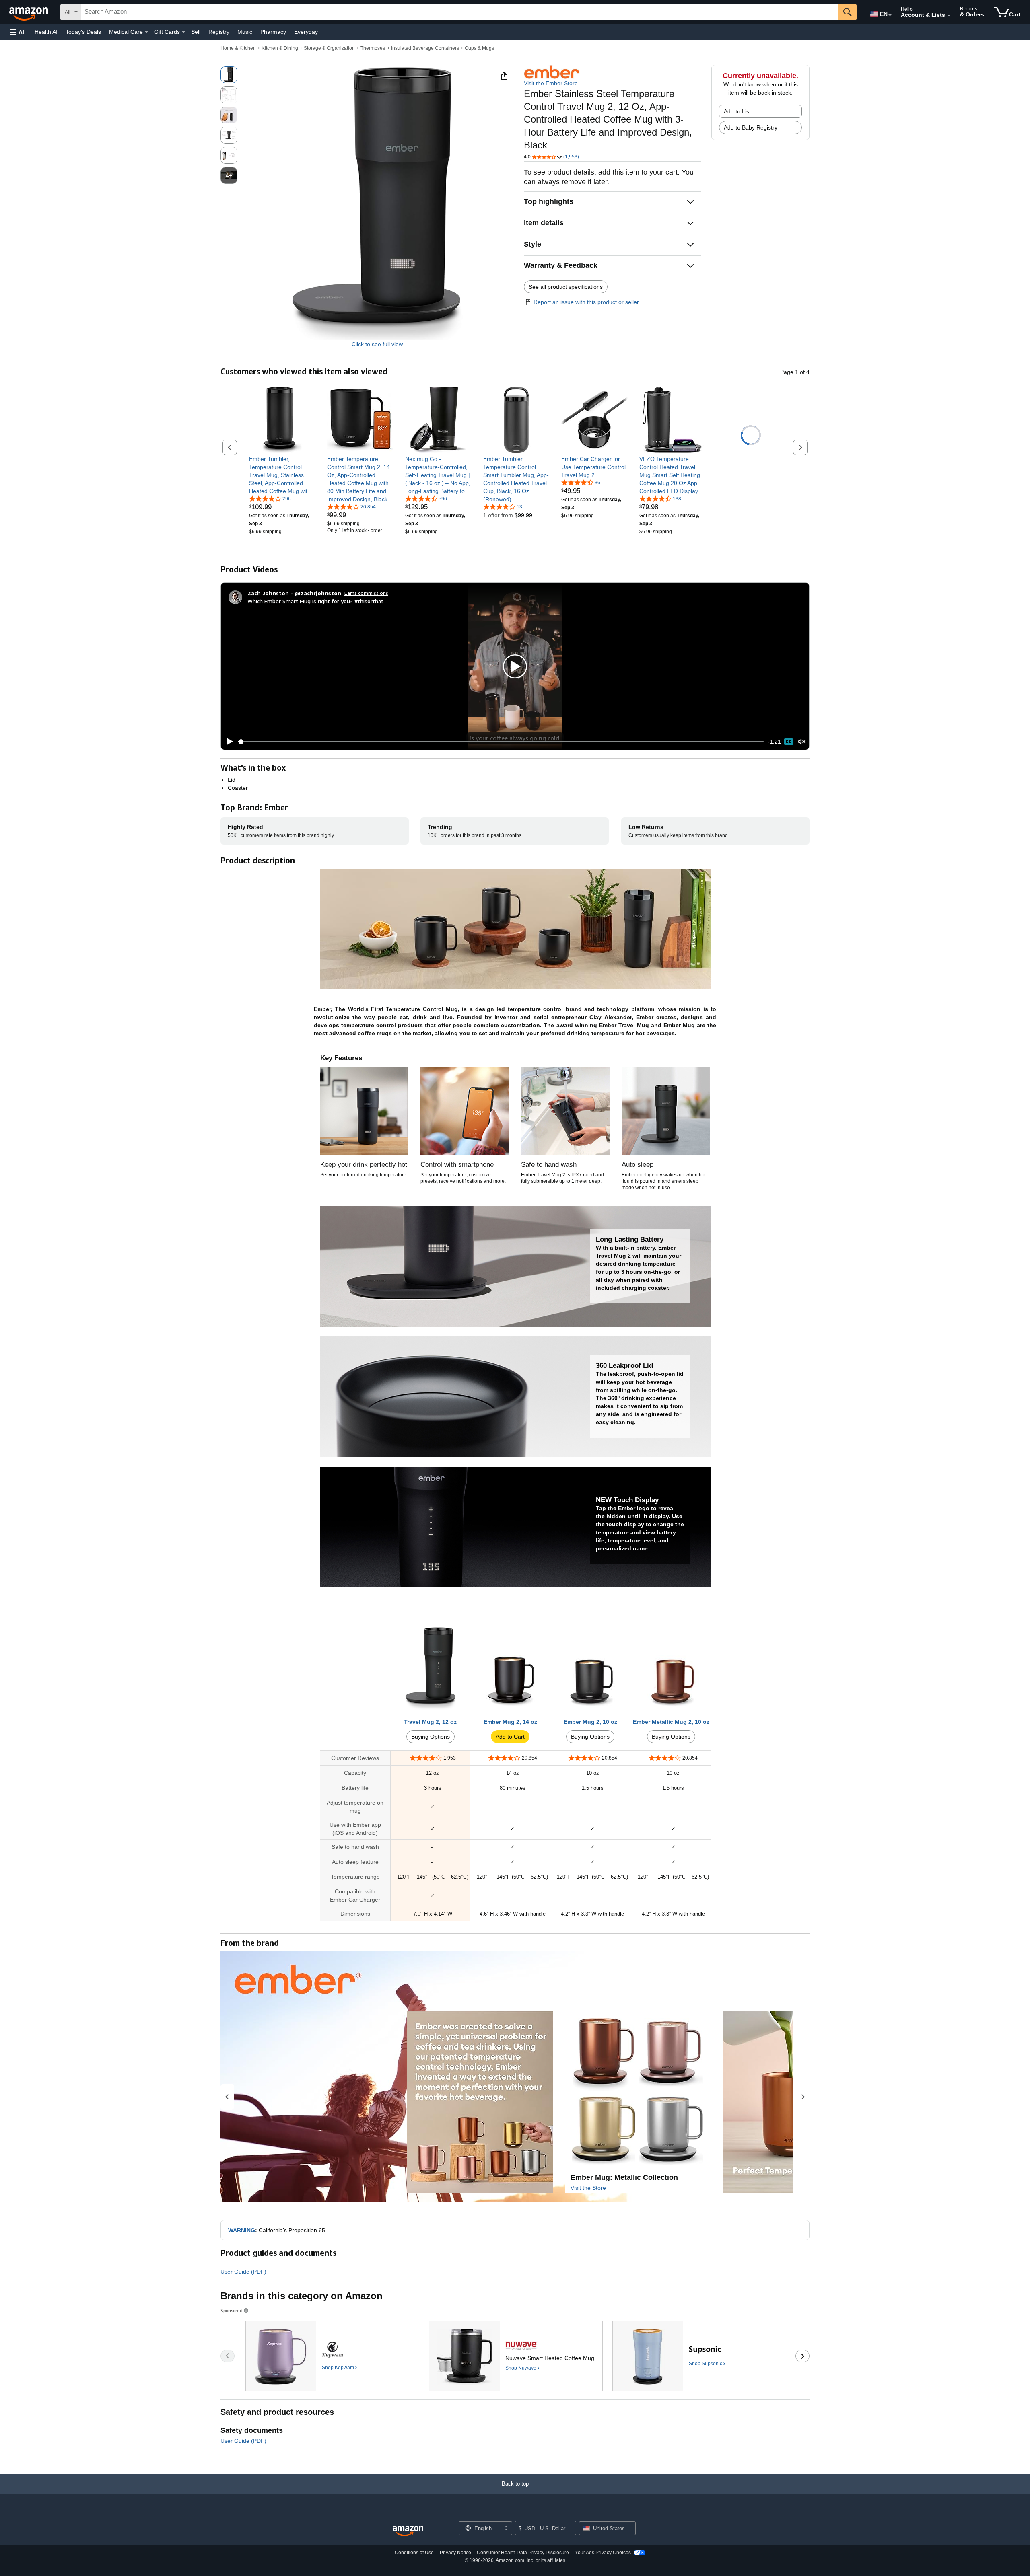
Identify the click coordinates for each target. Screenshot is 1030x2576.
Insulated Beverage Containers (425, 48)
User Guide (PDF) (243, 2272)
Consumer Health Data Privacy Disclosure (523, 2553)
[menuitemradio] (789, 742)
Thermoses (373, 48)
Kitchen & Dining (280, 48)
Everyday (306, 32)
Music (245, 32)
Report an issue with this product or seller (586, 302)
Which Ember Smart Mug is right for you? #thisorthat (315, 601)
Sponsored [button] (232, 2310)
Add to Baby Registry (751, 127)
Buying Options (431, 1737)
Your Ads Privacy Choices (603, 2553)
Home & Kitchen (238, 48)
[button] (18, 32)
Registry (219, 32)
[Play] (227, 742)
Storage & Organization (329, 48)
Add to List (737, 111)
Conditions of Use (414, 2553)
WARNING (242, 2230)
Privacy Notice (455, 2553)
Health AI (46, 32)
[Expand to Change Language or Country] (890, 15)
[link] (282, 475)
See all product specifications (566, 287)
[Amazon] (29, 12)
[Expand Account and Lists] (949, 16)
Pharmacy (273, 32)
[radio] (229, 75)
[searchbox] (460, 12)
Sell (196, 32)
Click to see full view (377, 344)
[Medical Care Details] (146, 32)
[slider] (501, 742)
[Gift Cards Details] (183, 32)
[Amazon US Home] (408, 2531)
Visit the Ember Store (551, 83)
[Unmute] (802, 742)
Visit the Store (588, 2188)
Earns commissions (366, 593)
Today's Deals (83, 32)
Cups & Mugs (479, 48)
